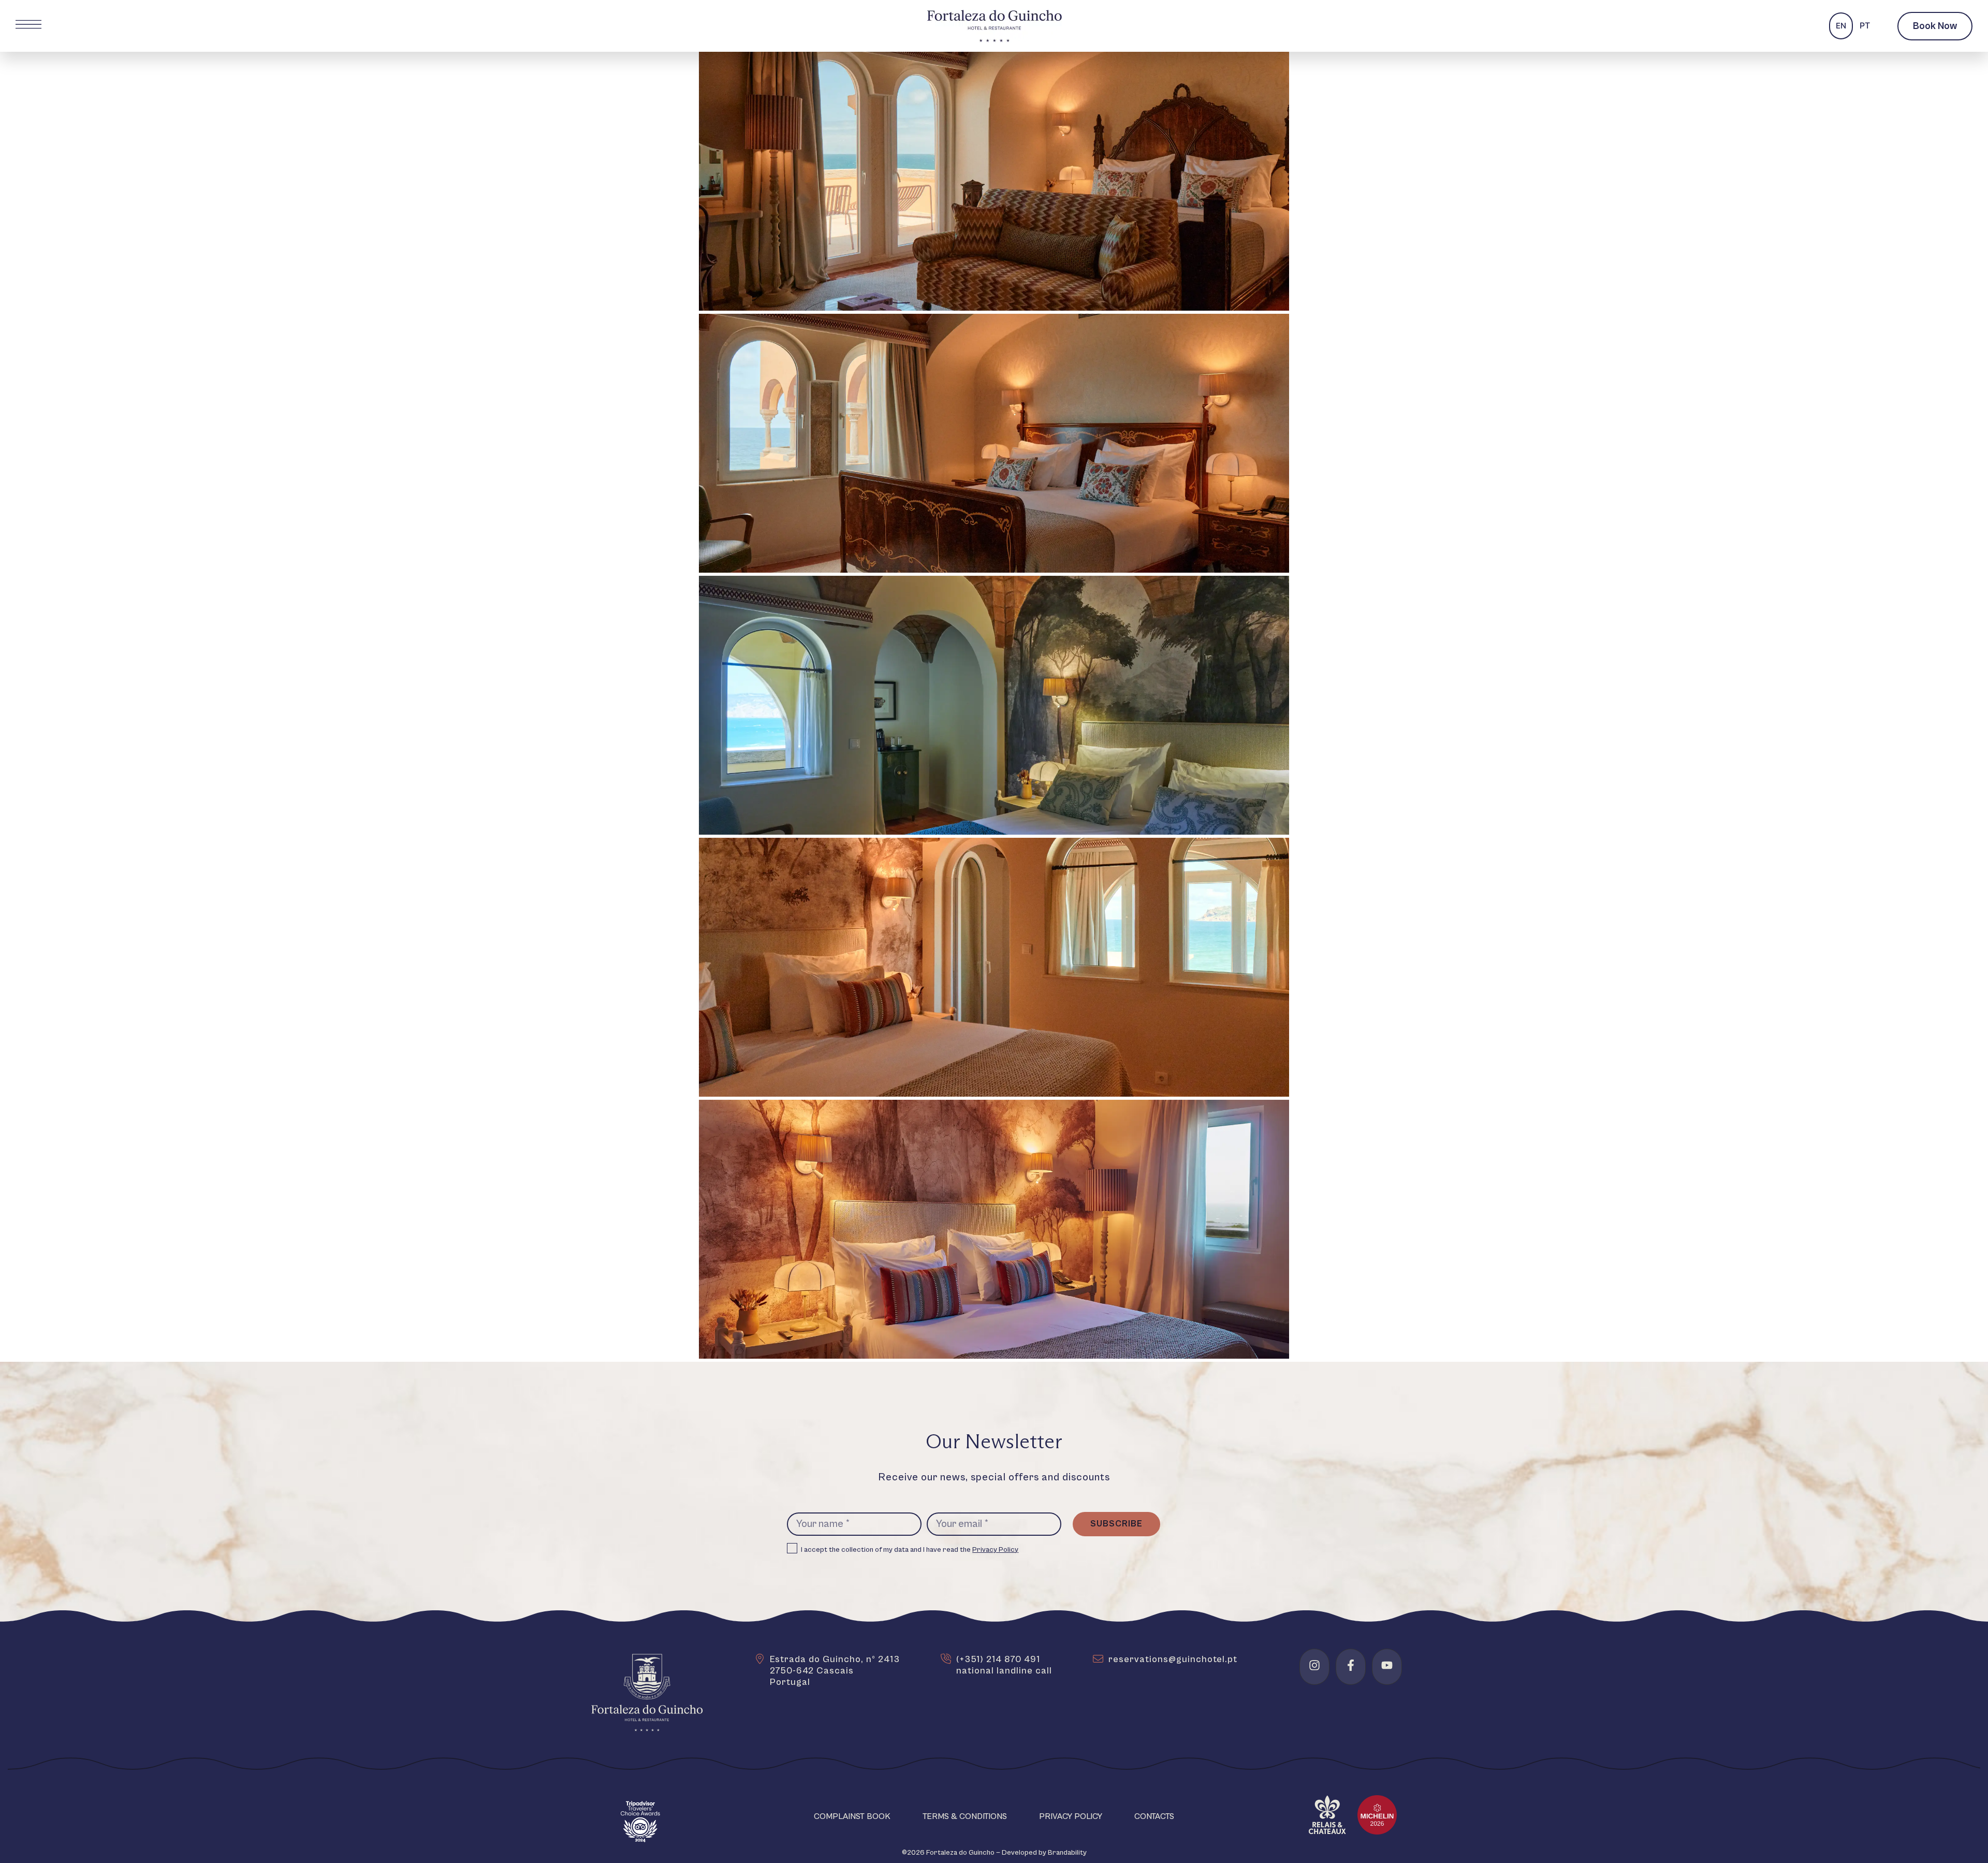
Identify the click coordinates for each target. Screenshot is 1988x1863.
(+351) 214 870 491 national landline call (1004, 1665)
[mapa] (759, 1659)
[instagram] (1314, 1665)
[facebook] (1351, 1665)
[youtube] (1387, 1665)
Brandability (1067, 1853)
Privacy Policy (995, 1550)
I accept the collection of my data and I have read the (910, 1550)
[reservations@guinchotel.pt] (1098, 1659)
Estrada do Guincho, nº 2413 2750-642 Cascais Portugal (835, 1671)
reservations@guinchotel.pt (1173, 1659)
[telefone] (946, 1659)
